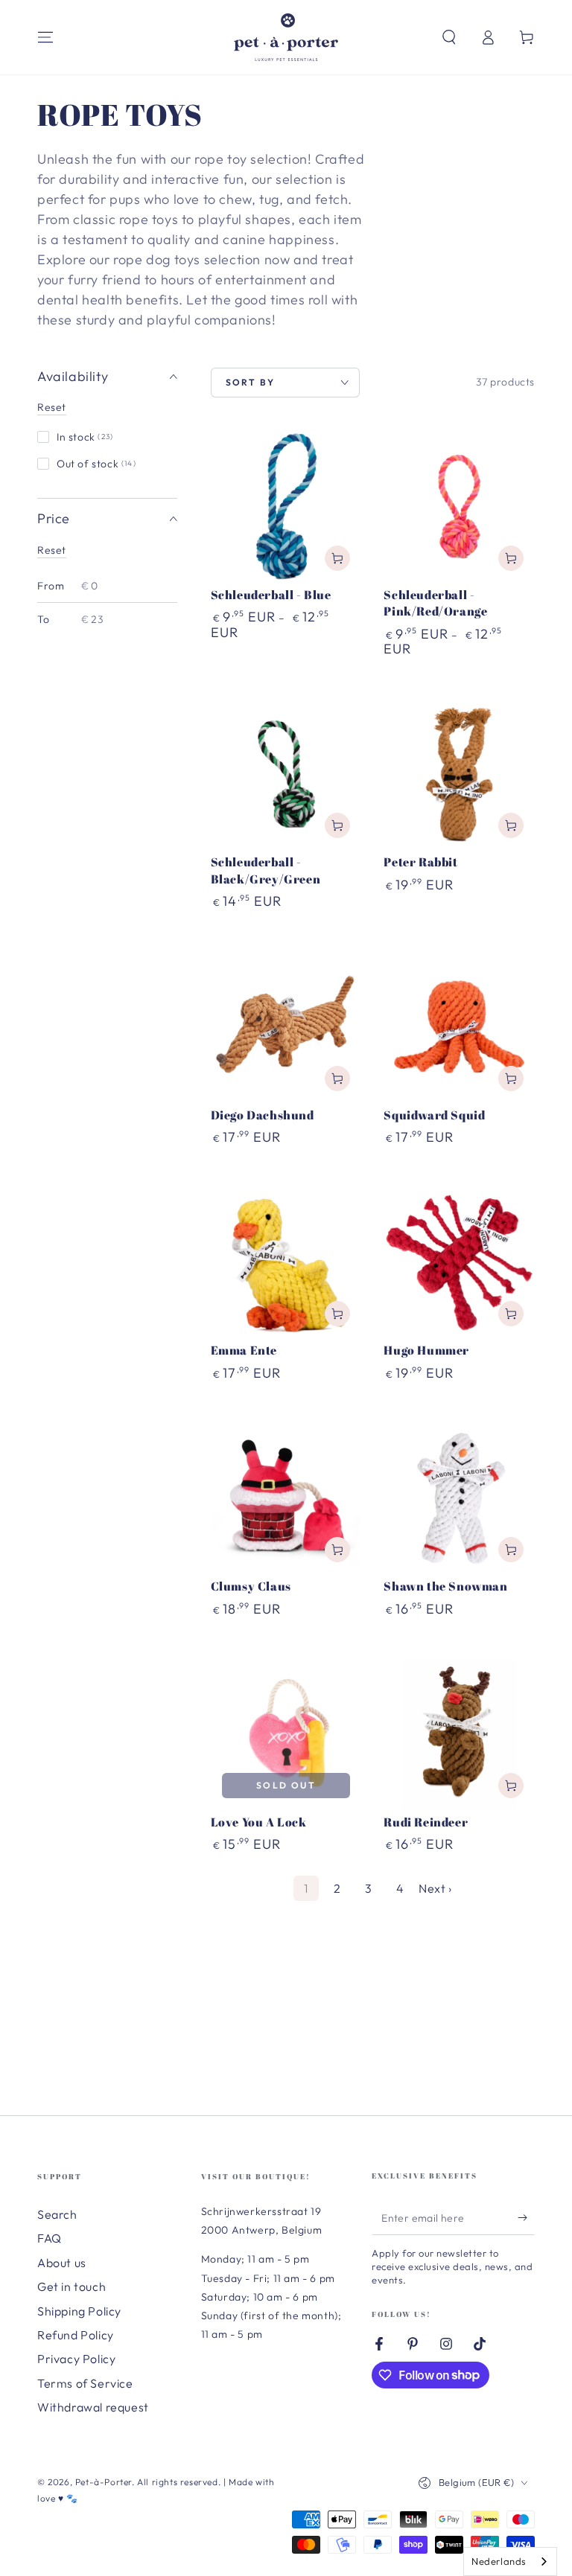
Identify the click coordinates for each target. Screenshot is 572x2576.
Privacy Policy (76, 2359)
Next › (435, 1888)
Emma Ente (244, 1350)
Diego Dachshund (263, 1115)
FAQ (50, 2238)
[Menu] (45, 37)
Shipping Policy (79, 2311)
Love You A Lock (259, 1822)
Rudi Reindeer (426, 1822)
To (43, 619)
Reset (52, 407)
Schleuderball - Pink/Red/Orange (435, 603)
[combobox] (510, 2561)
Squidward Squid (434, 1115)
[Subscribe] (526, 2218)
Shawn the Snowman (445, 1586)
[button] (449, 37)
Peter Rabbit (420, 862)
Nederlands (499, 2561)
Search (57, 2214)
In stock (85, 437)
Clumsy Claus (251, 1586)
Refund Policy (76, 2335)
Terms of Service (85, 2383)
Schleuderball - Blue (271, 595)
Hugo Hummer (426, 1350)
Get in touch (71, 2286)
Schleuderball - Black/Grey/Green (266, 870)
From (51, 586)
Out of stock (96, 464)
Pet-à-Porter (104, 2482)
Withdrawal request (93, 2407)
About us (62, 2263)
